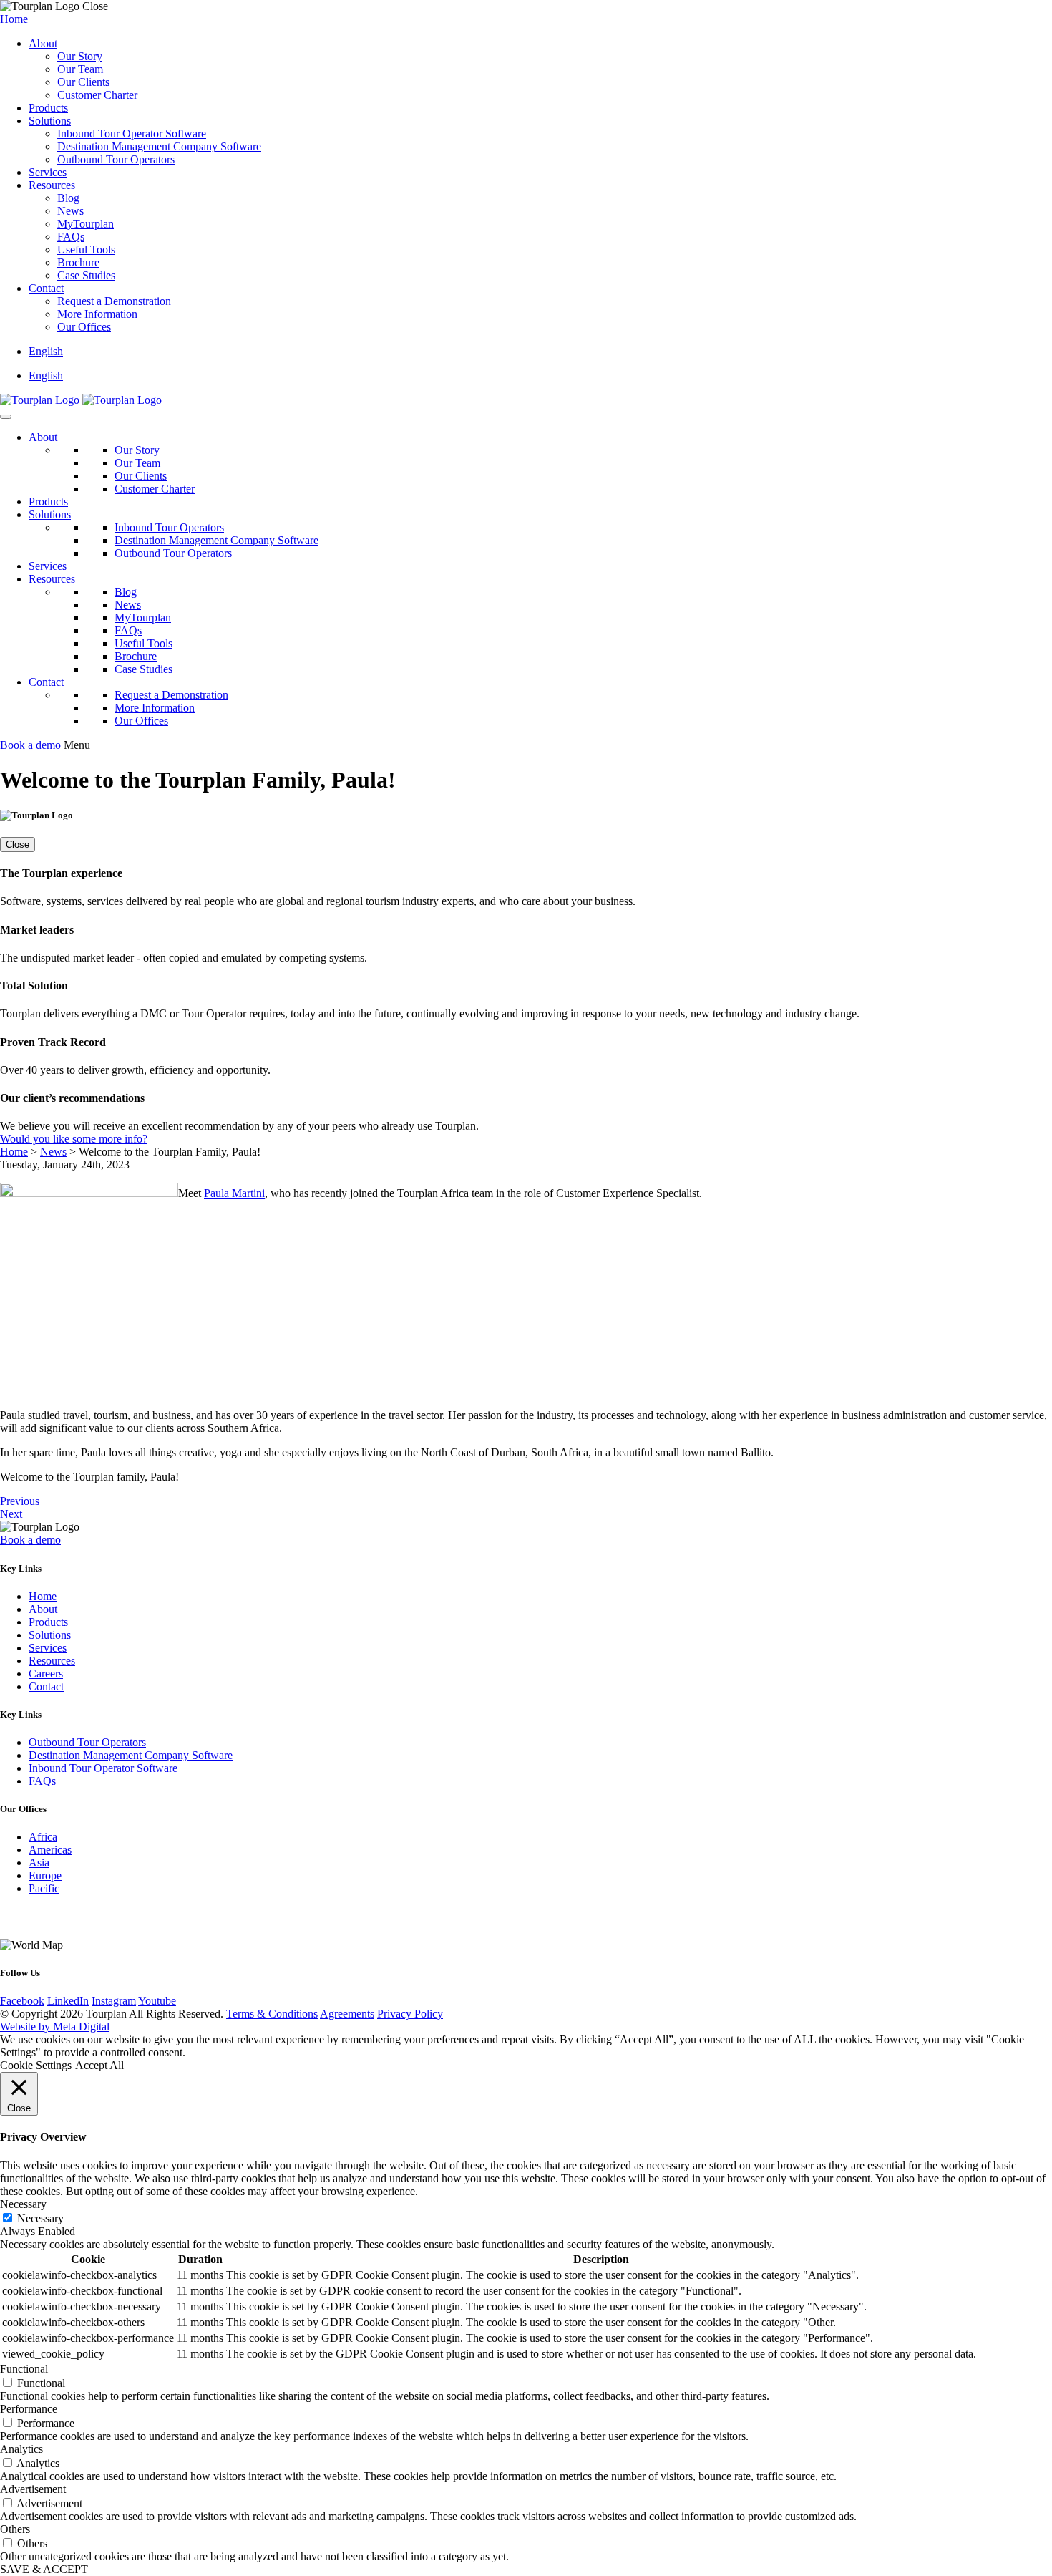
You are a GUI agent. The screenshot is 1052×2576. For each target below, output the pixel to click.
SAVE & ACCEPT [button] (44, 2569)
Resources (52, 185)
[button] (46, 351)
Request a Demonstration (114, 301)
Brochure (78, 262)
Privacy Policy (410, 2014)
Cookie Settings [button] (36, 2065)
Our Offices (84, 327)
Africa (43, 1837)
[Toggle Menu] (6, 417)
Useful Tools (86, 250)
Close (18, 844)
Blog (68, 198)
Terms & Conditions (272, 2014)
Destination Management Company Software (159, 146)
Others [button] (15, 2529)
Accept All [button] (99, 2065)
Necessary (40, 2218)
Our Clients (83, 82)
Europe (45, 1875)
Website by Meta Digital (55, 2027)
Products (48, 108)
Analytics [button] (21, 2449)
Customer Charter (97, 95)
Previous (20, 1501)
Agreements (347, 2014)
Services (48, 172)
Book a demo (30, 745)
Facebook (22, 2001)
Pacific (44, 1888)
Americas (50, 1850)
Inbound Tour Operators (169, 527)
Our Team (80, 69)
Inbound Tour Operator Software (132, 134)
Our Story (80, 56)
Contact (46, 288)
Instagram (114, 2001)
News (70, 211)
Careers (46, 1674)
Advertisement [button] (33, 2489)
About (43, 43)
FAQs (71, 237)
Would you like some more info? (74, 1139)
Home (14, 19)
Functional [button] (24, 2369)
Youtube (157, 2001)
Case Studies (86, 275)
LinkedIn (68, 2001)
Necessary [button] (23, 2204)
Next (11, 1514)
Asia (39, 1863)
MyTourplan (86, 224)
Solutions (50, 121)
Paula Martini (234, 1193)
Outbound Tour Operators (116, 159)
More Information (97, 314)
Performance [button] (29, 2409)
